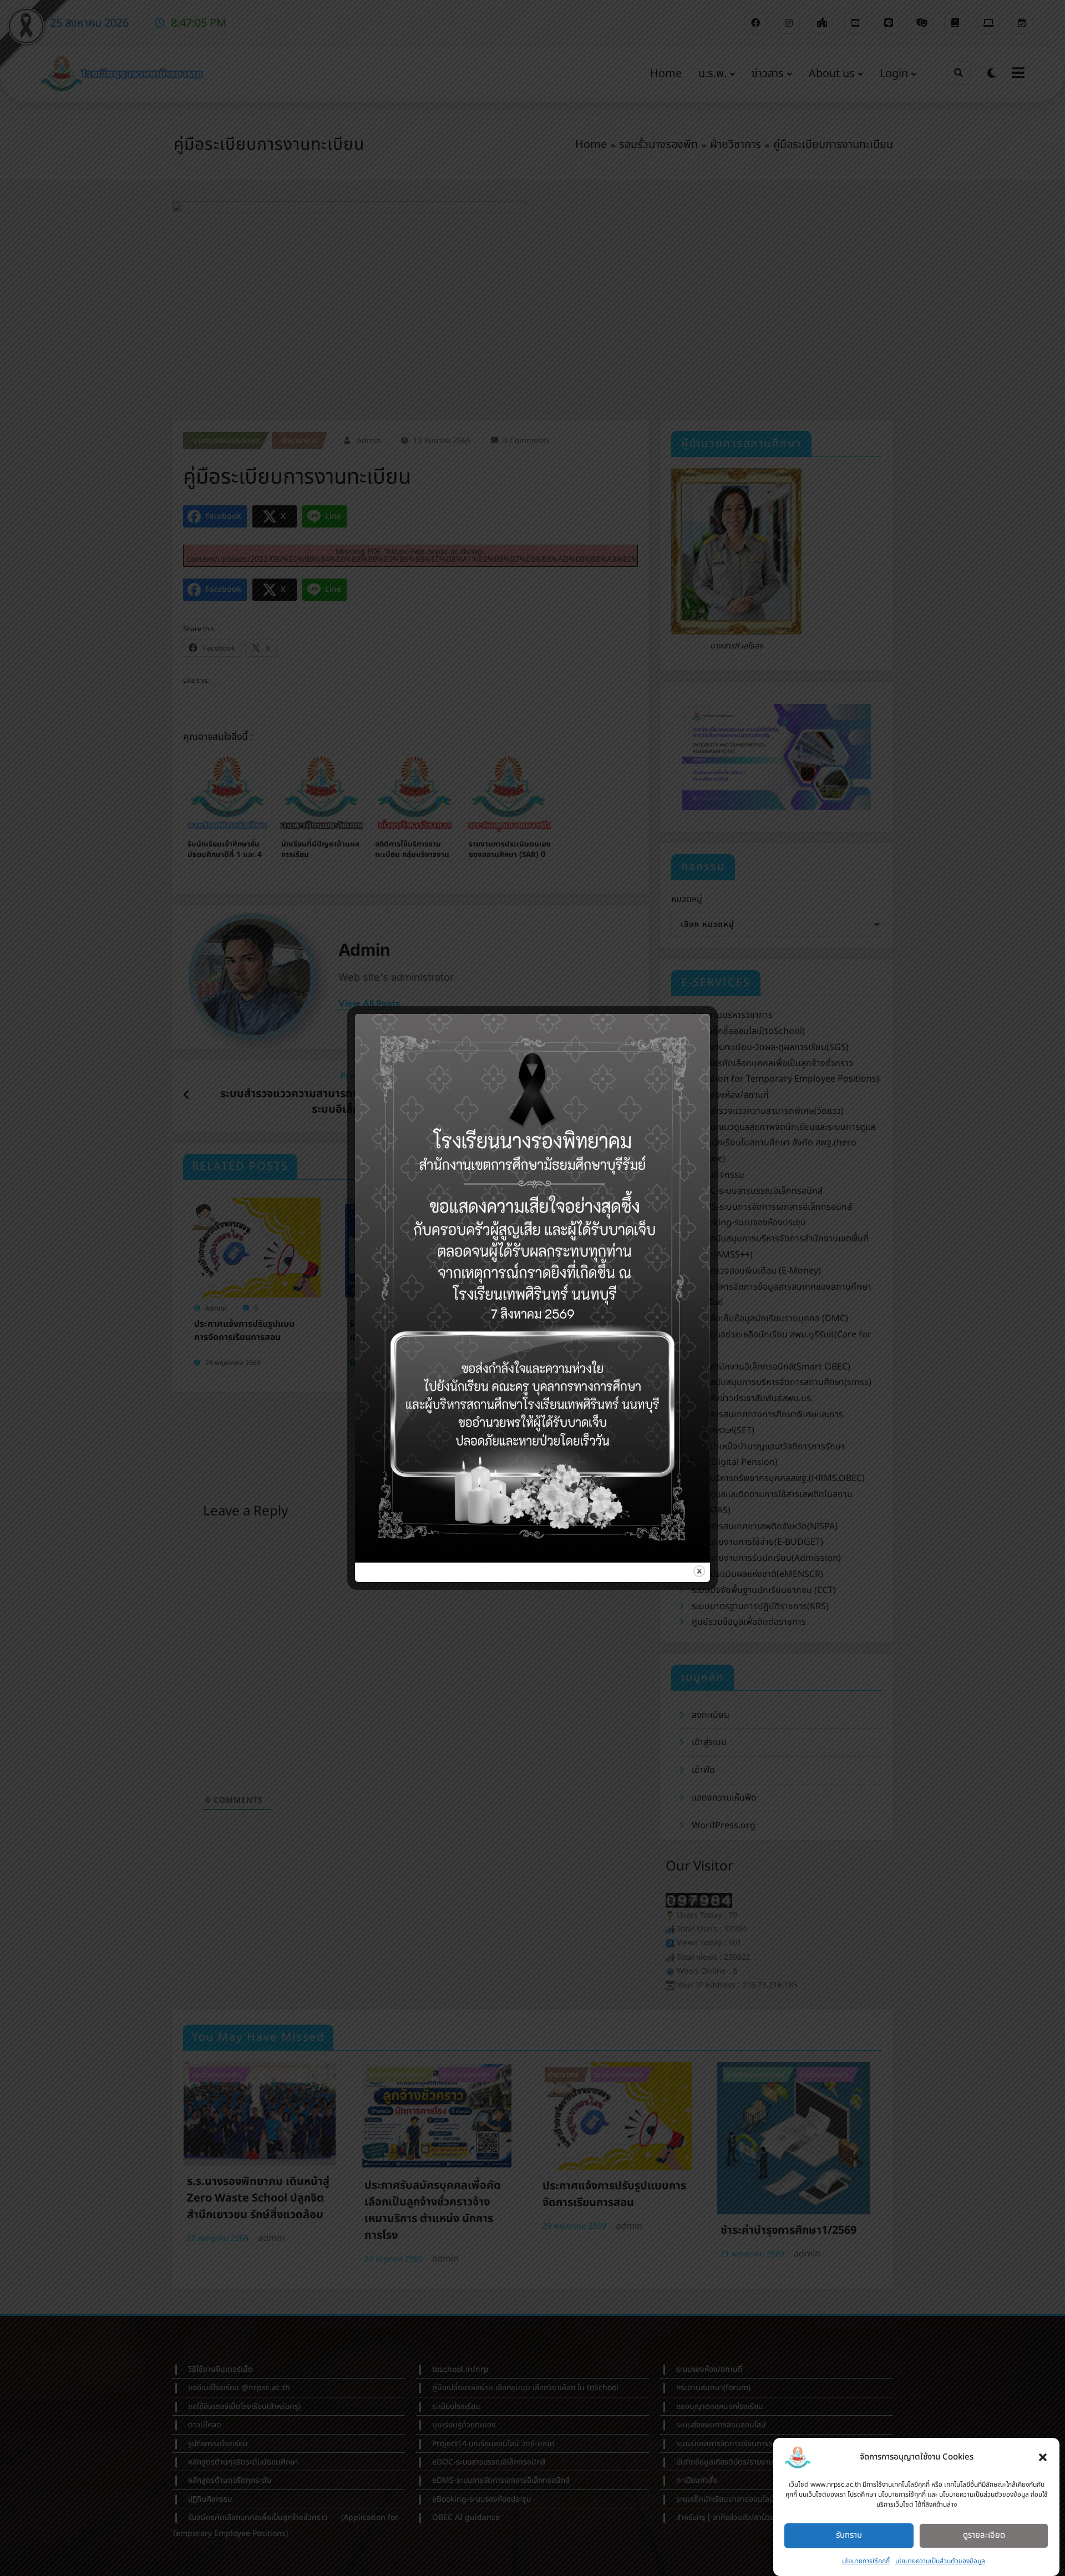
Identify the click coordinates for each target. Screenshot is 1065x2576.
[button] (1043, 2457)
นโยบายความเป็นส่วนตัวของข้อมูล (940, 2561)
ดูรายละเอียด (984, 2535)
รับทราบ (849, 2535)
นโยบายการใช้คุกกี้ (866, 2561)
